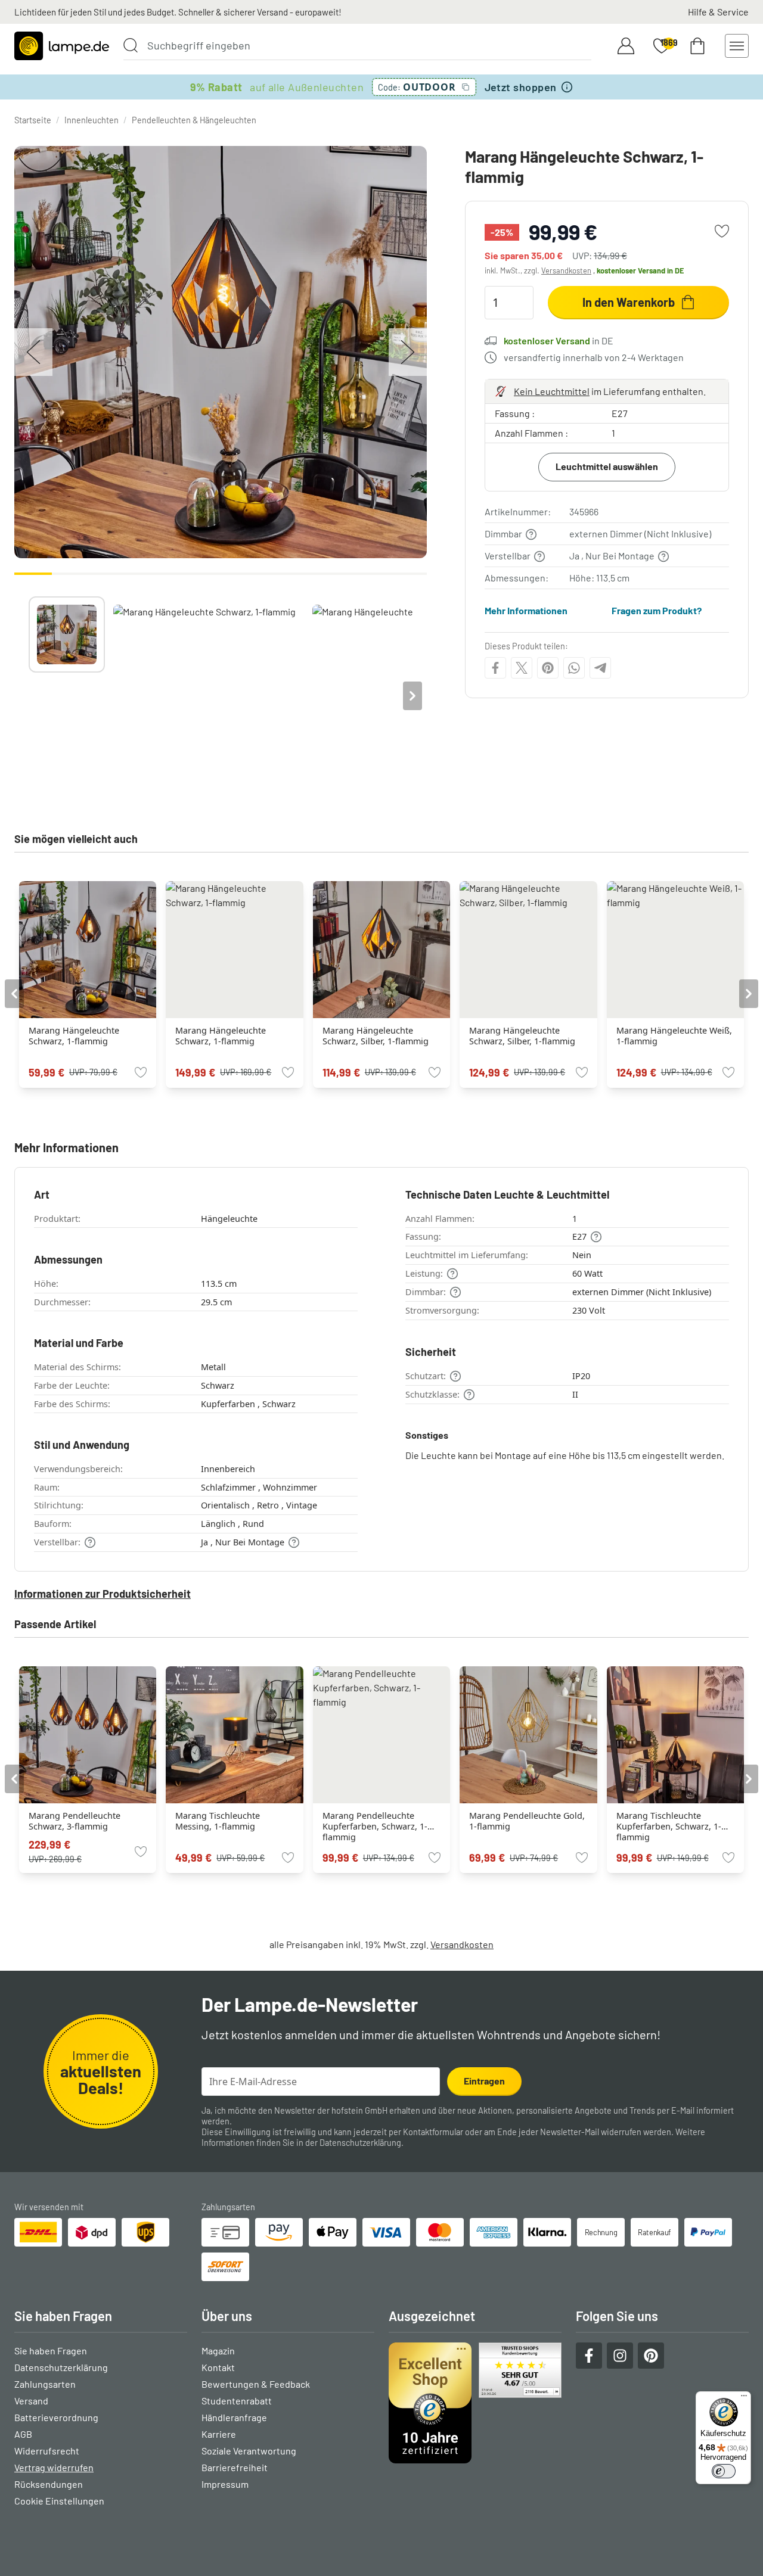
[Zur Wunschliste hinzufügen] (722, 231)
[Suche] (131, 45)
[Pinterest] (548, 668)
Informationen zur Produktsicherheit (103, 1594)
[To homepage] (62, 46)
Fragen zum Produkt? (657, 610)
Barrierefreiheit (235, 2467)
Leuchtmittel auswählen (607, 466)
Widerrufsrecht (47, 2451)
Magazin (218, 2351)
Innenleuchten (92, 120)
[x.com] (522, 668)
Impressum (225, 2484)
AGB (23, 2434)
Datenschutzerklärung (360, 2143)
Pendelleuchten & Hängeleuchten (194, 120)
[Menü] (744, 2398)
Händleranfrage (234, 2417)
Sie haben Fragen (51, 2351)
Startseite (33, 120)
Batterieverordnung (56, 2417)
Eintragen (484, 2081)
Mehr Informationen (526, 610)
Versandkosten (566, 270)
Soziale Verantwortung (249, 2451)
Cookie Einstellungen (59, 2501)
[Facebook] (495, 668)
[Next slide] (412, 696)
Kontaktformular (433, 2132)
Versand (31, 2401)
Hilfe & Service (718, 12)
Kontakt (218, 2367)
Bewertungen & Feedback (256, 2384)
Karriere (219, 2434)
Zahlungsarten (45, 2384)
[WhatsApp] (574, 668)
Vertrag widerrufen (54, 2467)
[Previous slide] (29, 696)
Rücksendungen (49, 2484)
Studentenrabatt (237, 2401)
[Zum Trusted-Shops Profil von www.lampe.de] (475, 2403)
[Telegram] (600, 668)
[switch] (724, 2471)
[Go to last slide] (14, 994)
